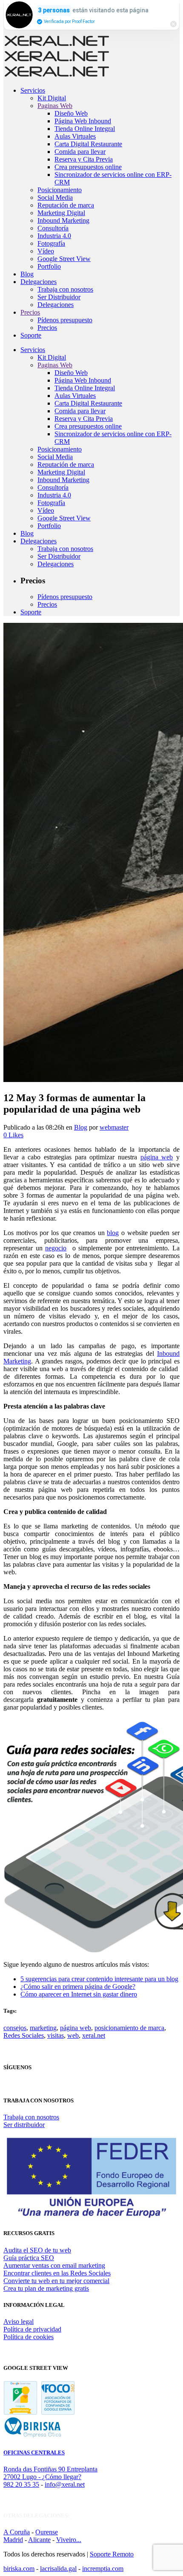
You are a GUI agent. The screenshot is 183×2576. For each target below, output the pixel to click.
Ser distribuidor (24, 2125)
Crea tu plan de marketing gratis (46, 2288)
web (73, 2035)
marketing (43, 2028)
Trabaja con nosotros (31, 2117)
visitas (56, 2035)
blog (113, 1233)
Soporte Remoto (112, 2554)
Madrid (13, 2540)
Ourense (47, 2532)
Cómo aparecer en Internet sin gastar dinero (79, 1994)
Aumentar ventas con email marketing (54, 2265)
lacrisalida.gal (58, 2569)
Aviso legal (19, 2322)
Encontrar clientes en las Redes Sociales (57, 2273)
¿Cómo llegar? (62, 2477)
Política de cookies (29, 2337)
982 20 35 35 (21, 2484)
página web (157, 1157)
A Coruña (17, 2532)
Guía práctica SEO (29, 2258)
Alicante (39, 2540)
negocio (56, 1248)
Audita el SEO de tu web (37, 2250)
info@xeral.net (65, 2484)
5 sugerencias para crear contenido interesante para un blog (99, 1979)
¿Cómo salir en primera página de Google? (78, 1987)
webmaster (114, 1127)
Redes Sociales (24, 2035)
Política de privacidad (32, 2329)
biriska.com (19, 2569)
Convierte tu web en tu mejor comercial (56, 2281)
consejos (15, 2028)
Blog (81, 1127)
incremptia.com (103, 2569)
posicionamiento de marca (129, 2028)
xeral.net (94, 2035)
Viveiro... (69, 2540)
